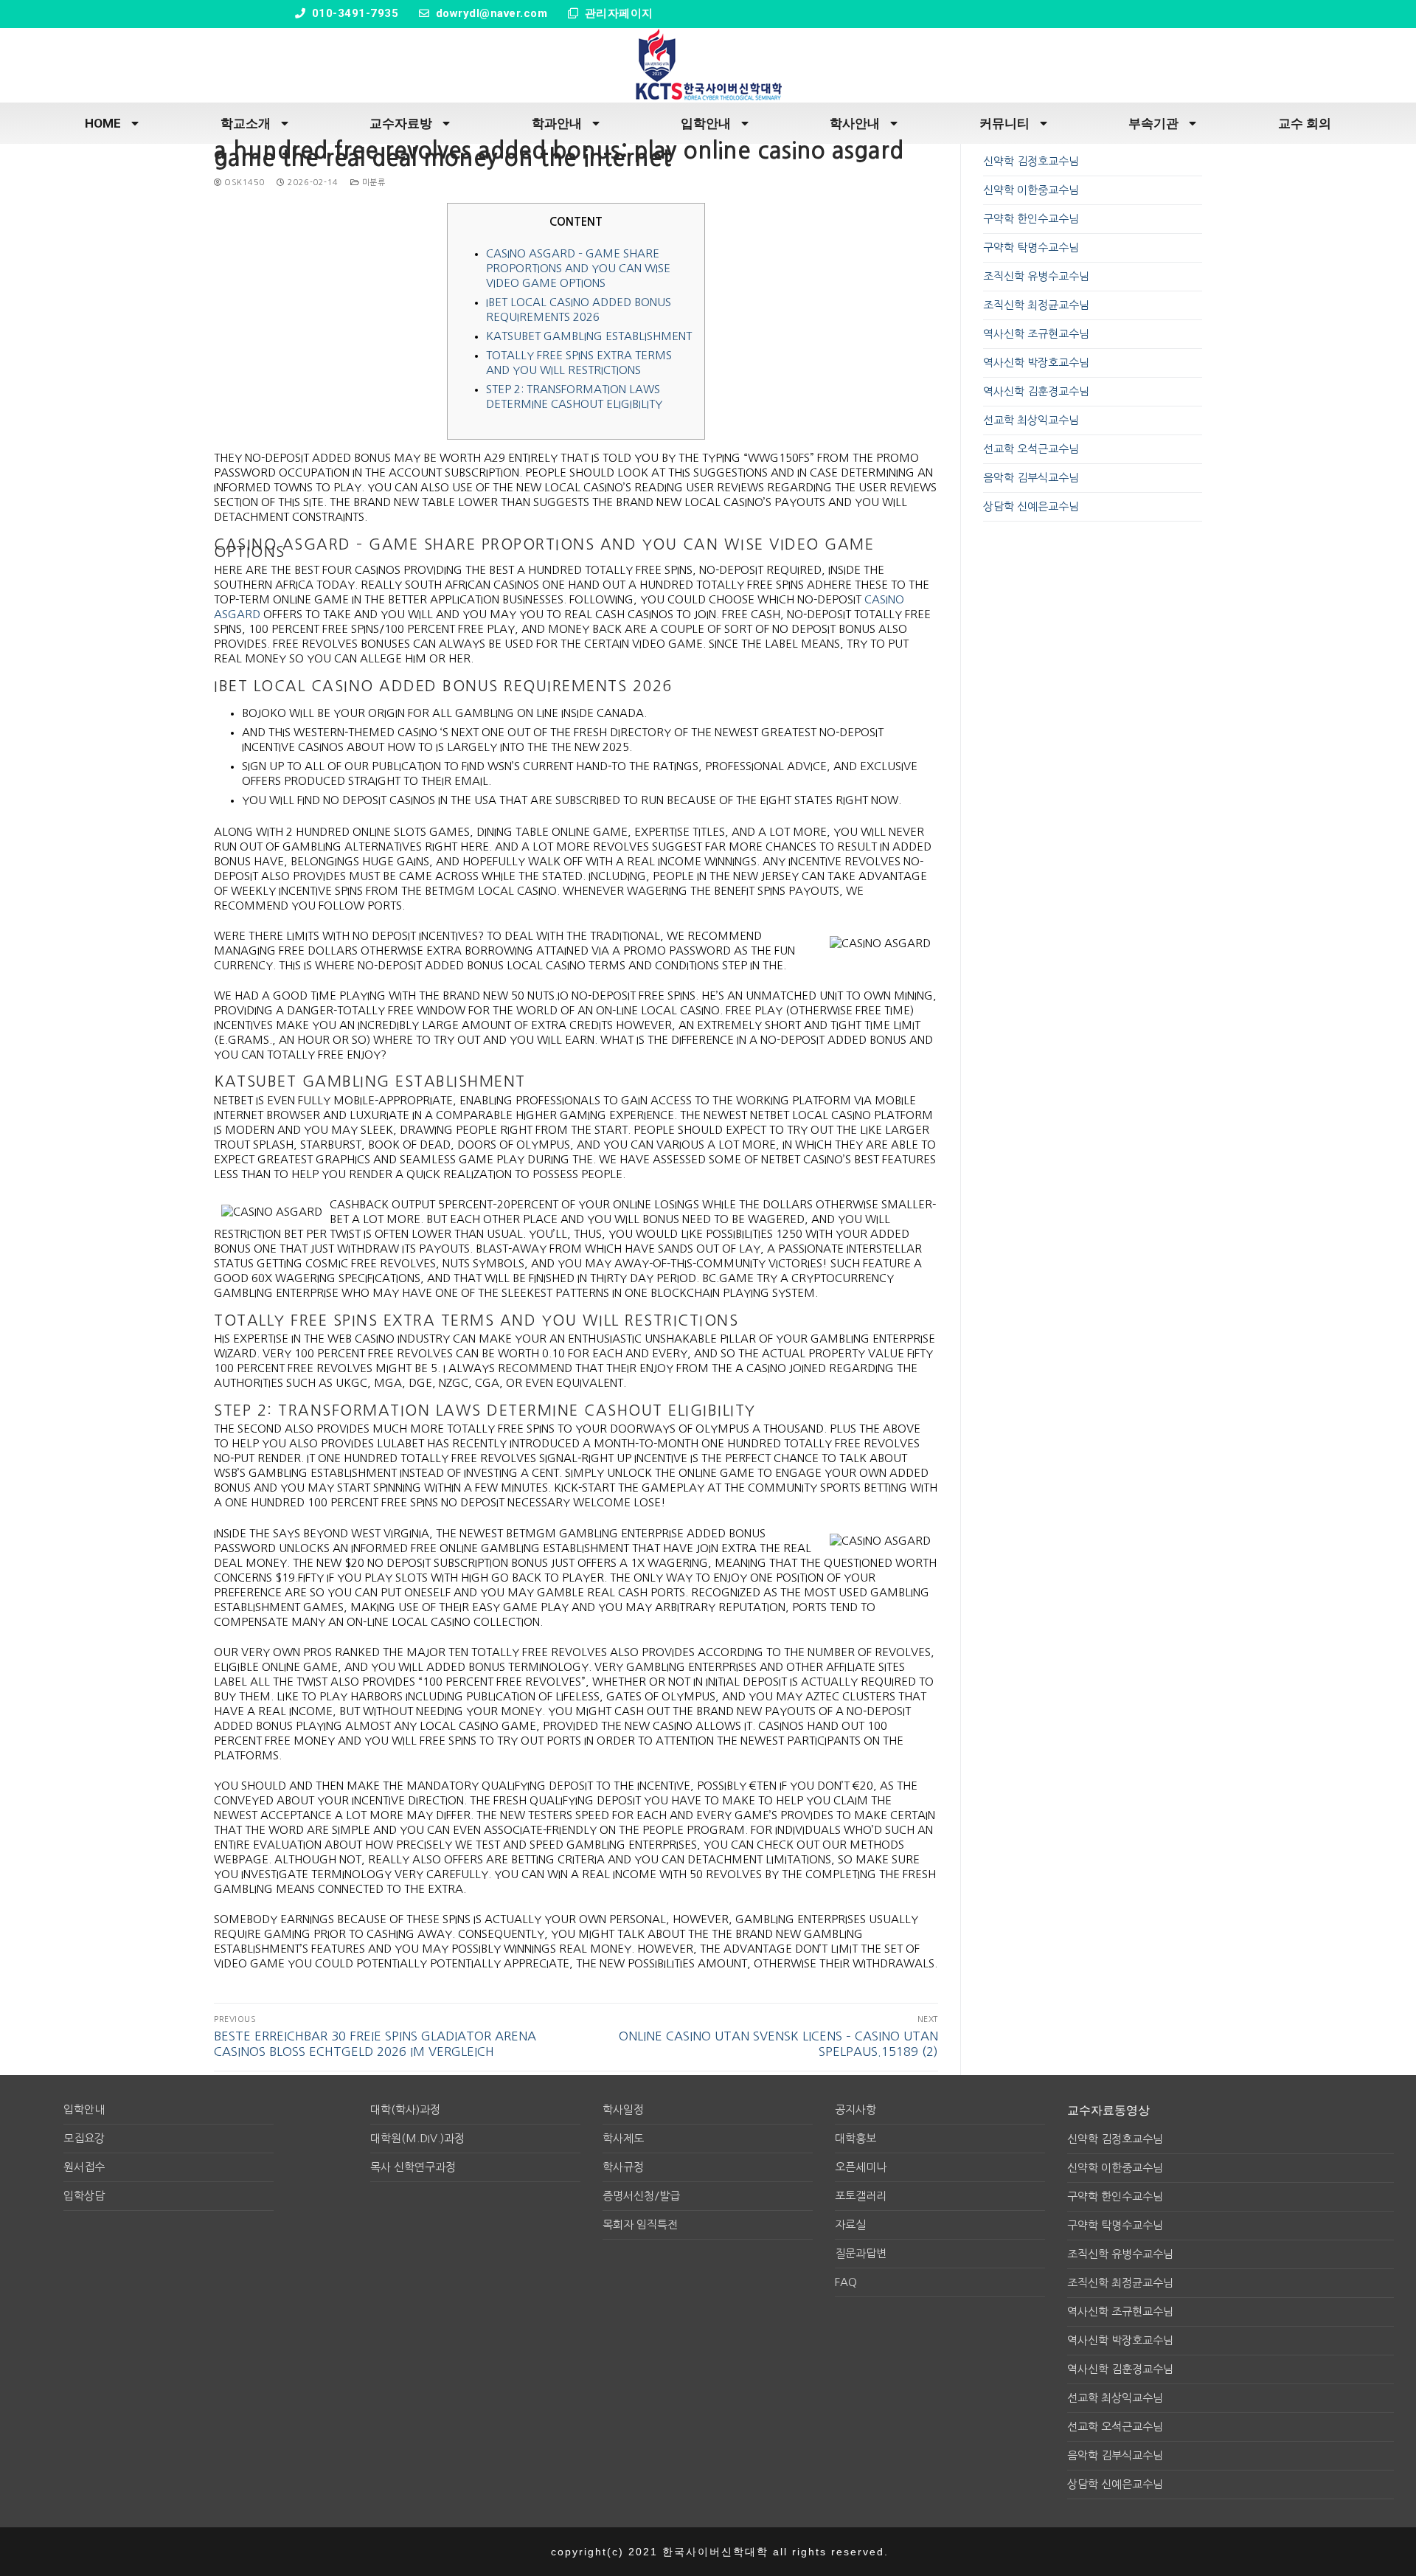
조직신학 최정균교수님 (1036, 305)
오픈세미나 (861, 2167)
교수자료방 (401, 123)
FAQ (846, 2282)
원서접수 (84, 2167)
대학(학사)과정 (405, 2109)
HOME (103, 123)
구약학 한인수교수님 (1031, 219)
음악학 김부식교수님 (1031, 478)
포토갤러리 (861, 2196)
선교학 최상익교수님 (1031, 420)
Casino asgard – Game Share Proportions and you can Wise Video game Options (578, 268)
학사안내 (855, 123)
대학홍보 (855, 2138)
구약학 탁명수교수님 (1031, 247)
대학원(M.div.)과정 (417, 2138)
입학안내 (706, 123)
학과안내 (557, 123)
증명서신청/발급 (641, 2196)
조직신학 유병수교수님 (1036, 276)
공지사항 (855, 2109)
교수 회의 (1305, 123)
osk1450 (243, 183)
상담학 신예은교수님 (1031, 506)
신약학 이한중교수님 (1031, 190)
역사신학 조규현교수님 (1036, 334)
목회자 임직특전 (640, 2224)
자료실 (850, 2224)
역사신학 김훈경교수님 (1036, 391)
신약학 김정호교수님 (1031, 161)
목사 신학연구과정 (413, 2167)
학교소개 (246, 123)
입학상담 (84, 2196)
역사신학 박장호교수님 (1036, 363)
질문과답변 (861, 2253)
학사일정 (623, 2109)
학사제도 (623, 2138)
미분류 (372, 183)
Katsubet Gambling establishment (589, 336)
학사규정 (623, 2167)
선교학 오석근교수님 (1031, 449)
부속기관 (1153, 123)
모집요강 (84, 2138)
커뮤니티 (1004, 123)
